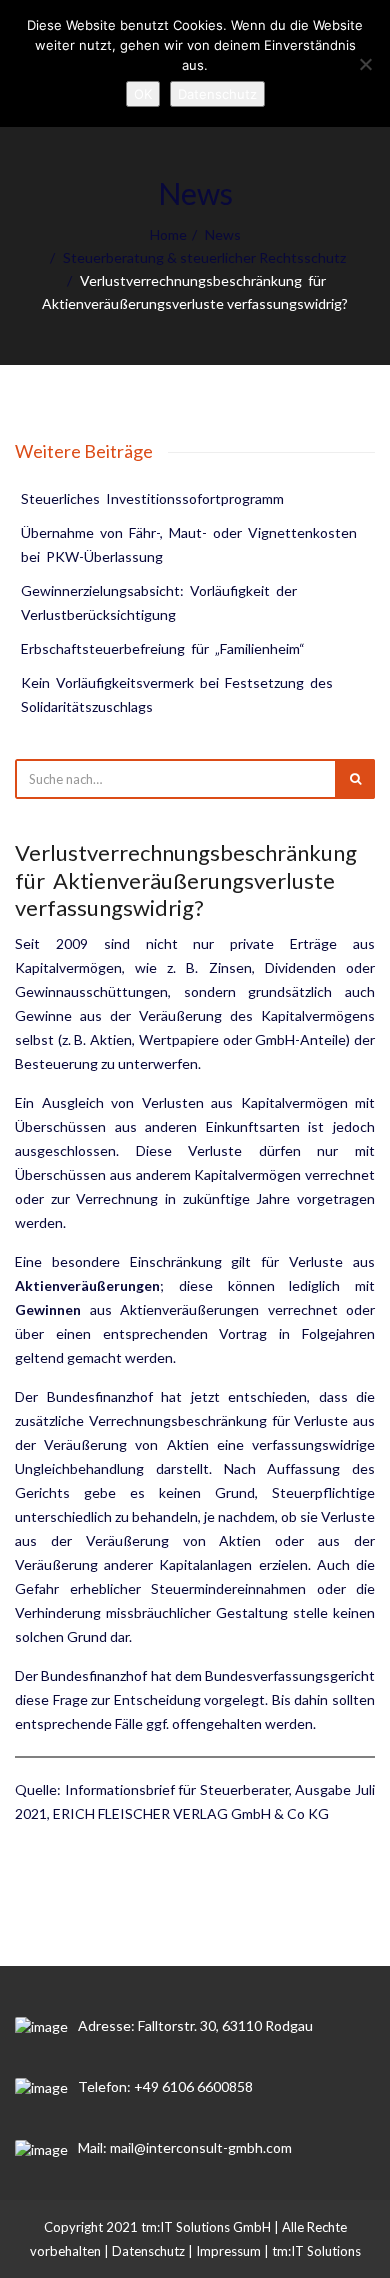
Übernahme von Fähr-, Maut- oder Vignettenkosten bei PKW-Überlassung (190, 544)
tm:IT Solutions (316, 2251)
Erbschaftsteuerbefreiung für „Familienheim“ (163, 648)
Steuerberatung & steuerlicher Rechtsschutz (204, 257)
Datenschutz (148, 2251)
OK (143, 94)
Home (168, 234)
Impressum (228, 2251)
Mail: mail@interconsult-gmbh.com (185, 2147)
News (223, 234)
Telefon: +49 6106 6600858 (165, 2086)
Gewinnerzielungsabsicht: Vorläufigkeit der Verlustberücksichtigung (160, 602)
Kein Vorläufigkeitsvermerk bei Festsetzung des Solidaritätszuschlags (178, 694)
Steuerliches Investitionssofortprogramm (152, 498)
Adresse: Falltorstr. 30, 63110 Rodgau (195, 2025)
